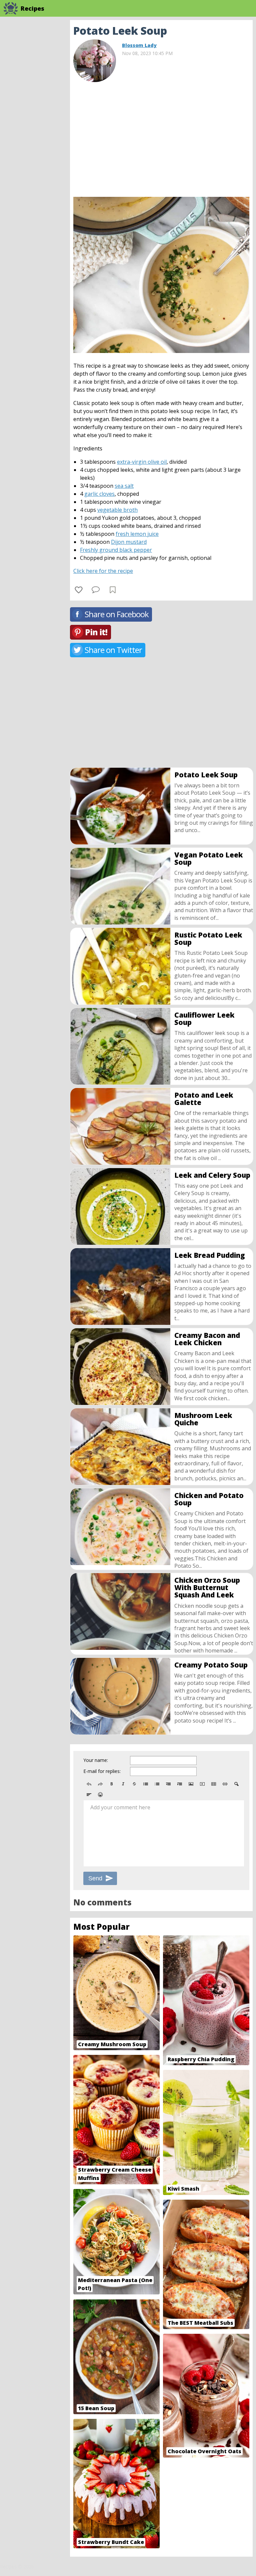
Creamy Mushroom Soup (112, 2044)
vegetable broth (117, 510)
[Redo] (100, 1784)
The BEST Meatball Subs (200, 2323)
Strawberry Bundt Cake (111, 2542)
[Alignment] (89, 1795)
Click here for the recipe (103, 571)
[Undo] (89, 1784)
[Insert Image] (191, 1784)
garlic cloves (99, 494)
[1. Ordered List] (157, 1784)
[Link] (225, 1784)
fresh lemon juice (137, 534)
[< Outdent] (168, 1784)
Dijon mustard (129, 542)
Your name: (96, 1760)
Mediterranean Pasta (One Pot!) (115, 2284)
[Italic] (123, 1784)
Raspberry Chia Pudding (201, 2059)
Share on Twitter (113, 650)
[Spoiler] (236, 1784)
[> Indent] (180, 1784)
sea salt (124, 486)
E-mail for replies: (102, 1771)
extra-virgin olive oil (142, 462)
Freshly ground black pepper (116, 550)
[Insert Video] (202, 1784)
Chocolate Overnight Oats (204, 2451)
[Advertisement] (161, 137)
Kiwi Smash (183, 2189)
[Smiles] (100, 1795)
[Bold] (112, 1784)
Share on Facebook (117, 614)
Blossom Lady (139, 45)
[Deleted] (134, 1784)
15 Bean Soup (96, 2408)
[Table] (214, 1784)
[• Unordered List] (146, 1784)
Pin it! (96, 632)
